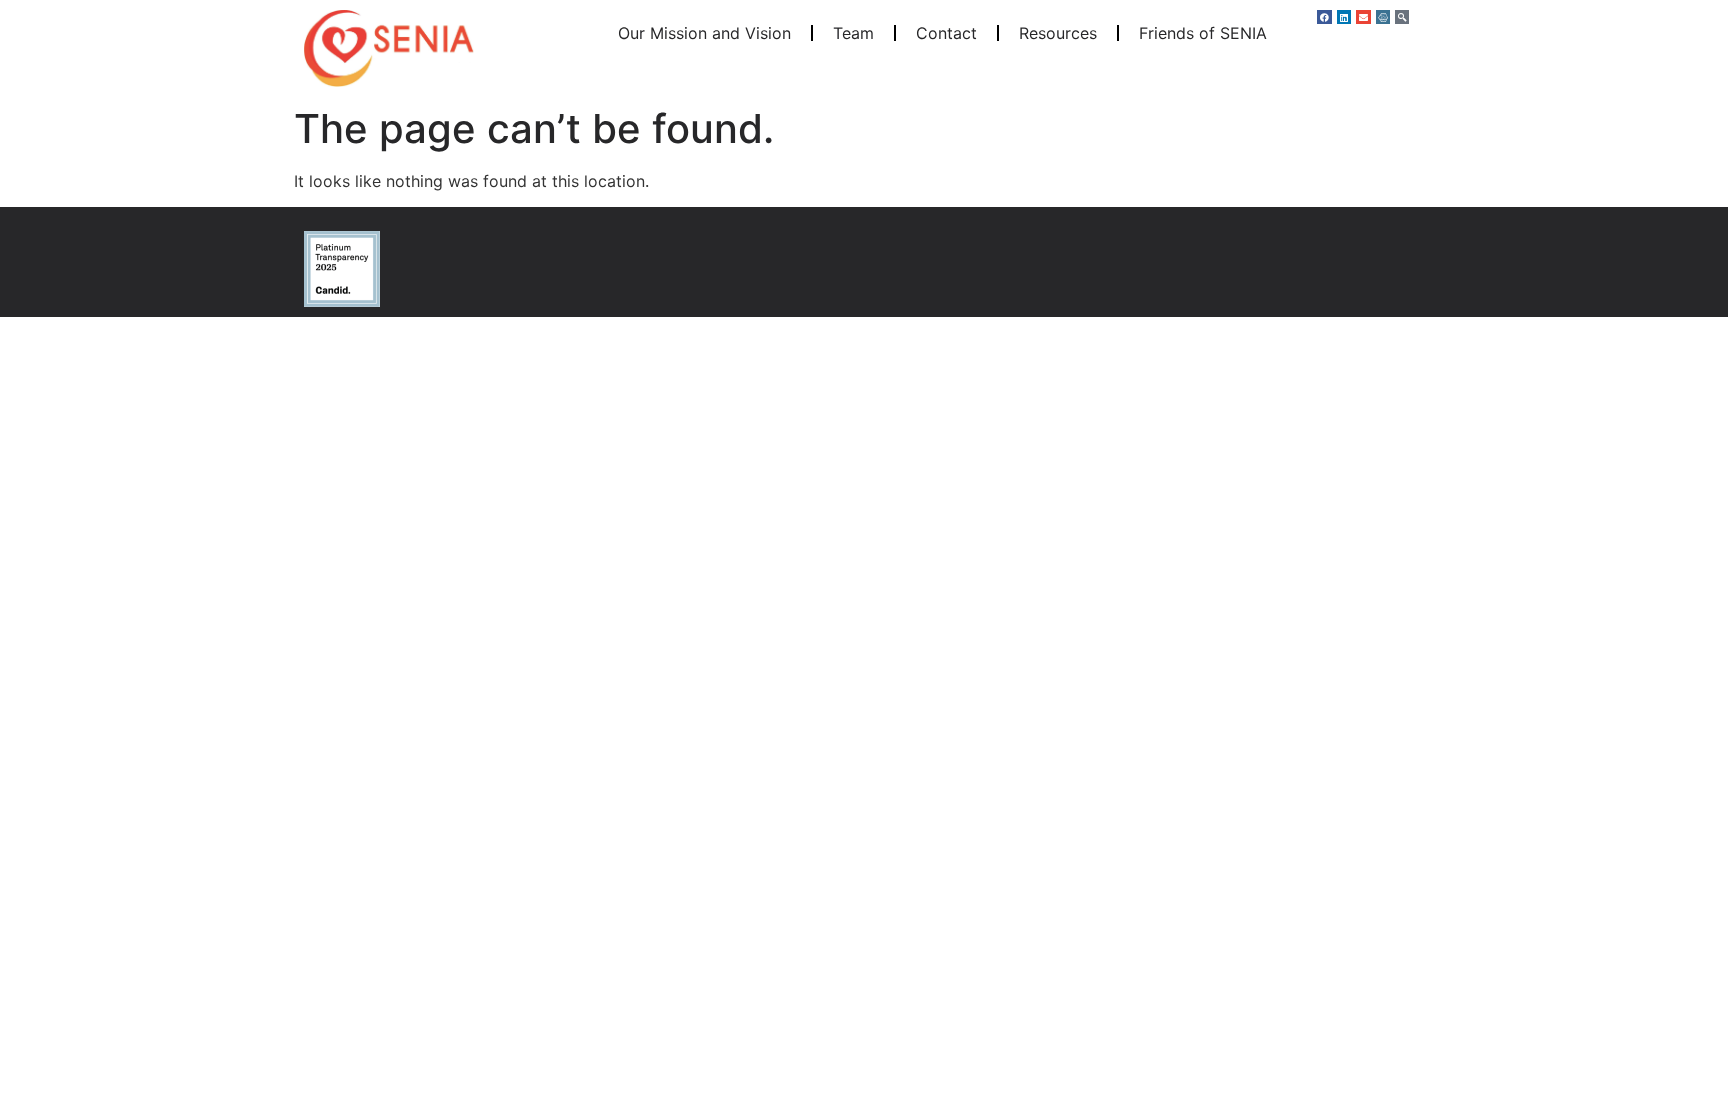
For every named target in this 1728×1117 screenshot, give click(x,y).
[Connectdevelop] (1383, 17)
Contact (946, 33)
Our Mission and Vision (704, 33)
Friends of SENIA (1203, 33)
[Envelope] (1363, 17)
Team (853, 33)
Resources (1058, 33)
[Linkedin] (1344, 17)
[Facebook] (1324, 17)
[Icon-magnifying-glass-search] (1402, 17)
